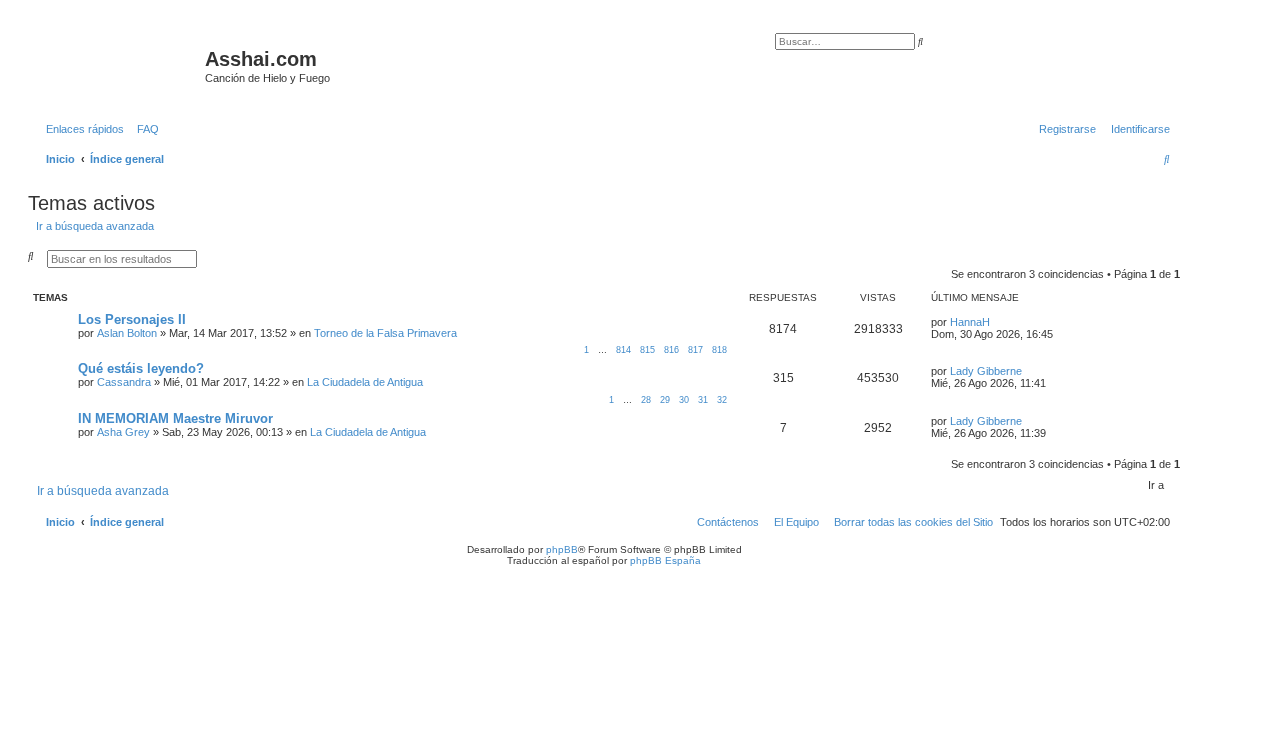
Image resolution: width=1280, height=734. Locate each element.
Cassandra (124, 382)
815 (647, 350)
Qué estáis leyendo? (141, 368)
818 (719, 350)
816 (671, 350)
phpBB (562, 549)
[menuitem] (144, 129)
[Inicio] (119, 65)
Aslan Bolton (127, 333)
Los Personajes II (132, 319)
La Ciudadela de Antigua (365, 382)
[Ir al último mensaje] (997, 322)
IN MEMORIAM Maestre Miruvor (175, 418)
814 (623, 350)
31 (703, 400)
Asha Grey (123, 432)
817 (695, 350)
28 (646, 400)
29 (665, 400)
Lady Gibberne (986, 371)
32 (722, 400)
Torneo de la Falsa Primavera (385, 333)
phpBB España (665, 560)
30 (684, 400)
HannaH (970, 322)
